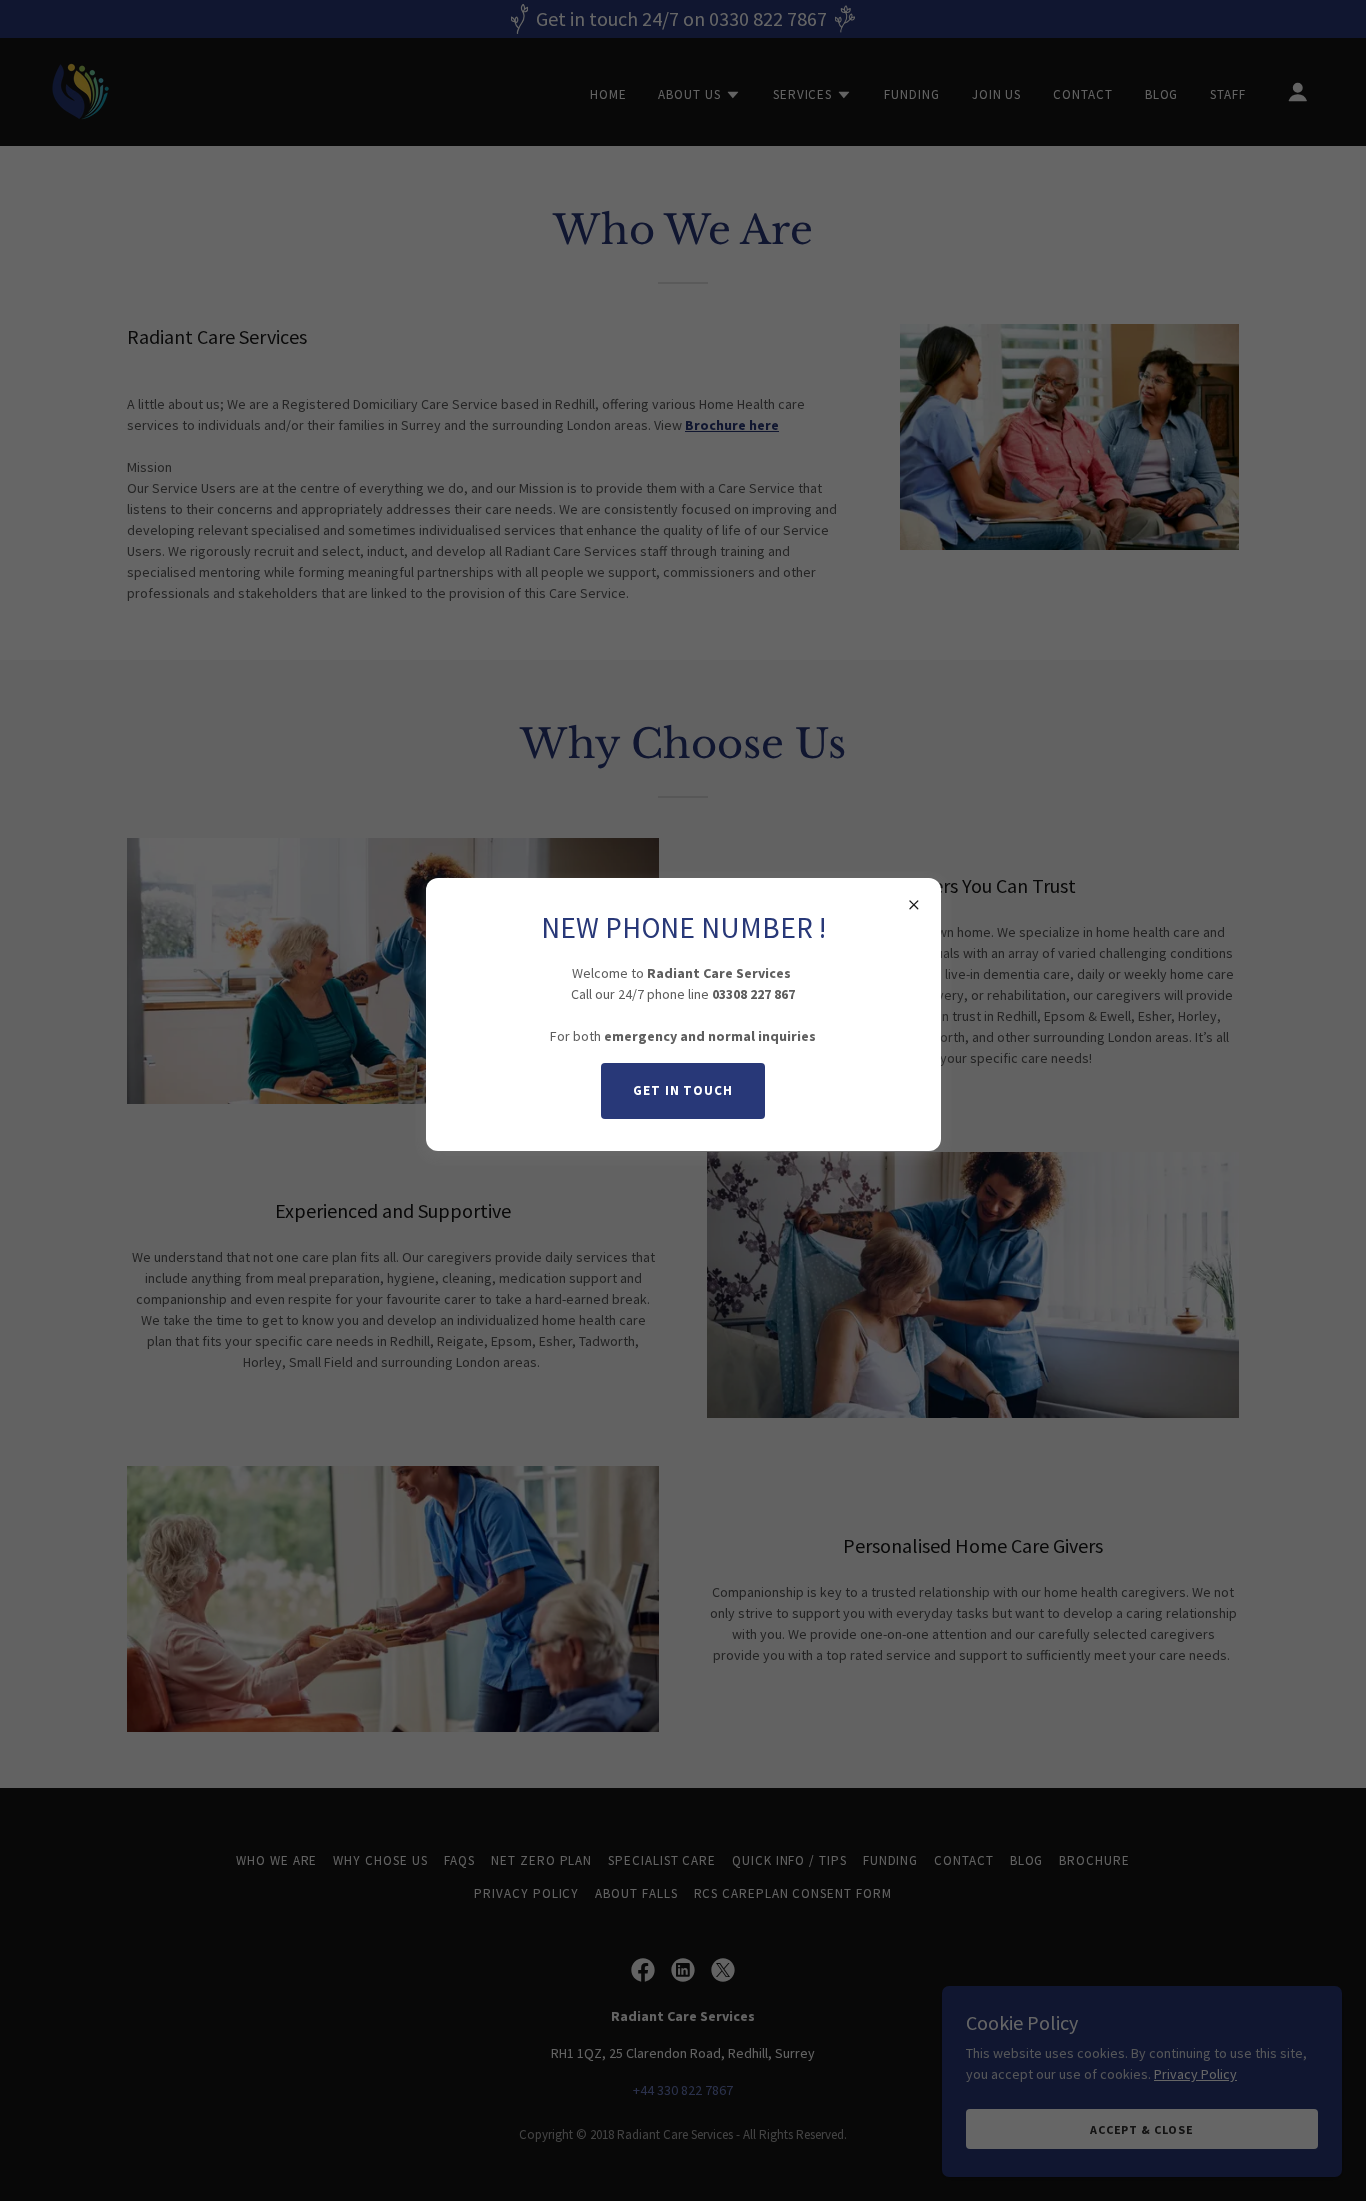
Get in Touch (683, 1090)
